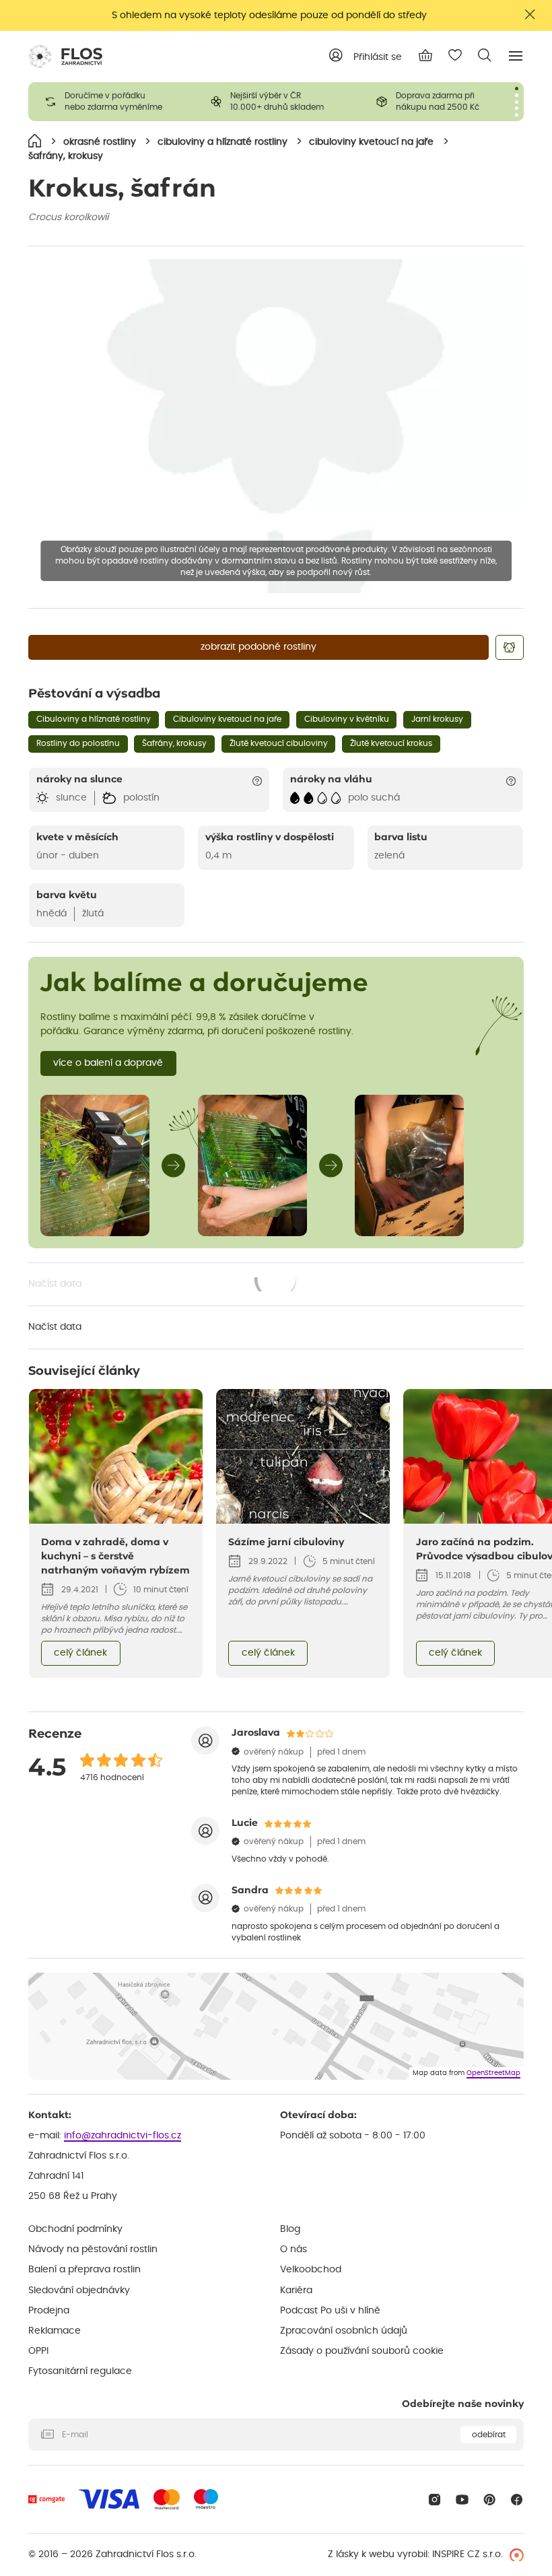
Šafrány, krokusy (174, 743)
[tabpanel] (111, 102)
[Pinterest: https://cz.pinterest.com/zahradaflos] (490, 2500)
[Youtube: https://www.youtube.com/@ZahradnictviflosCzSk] (462, 2500)
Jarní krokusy (437, 719)
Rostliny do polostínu (78, 743)
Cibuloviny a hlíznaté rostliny (94, 719)
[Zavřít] (530, 14)
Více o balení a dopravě (108, 1063)
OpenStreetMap (493, 2073)
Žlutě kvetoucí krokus (391, 743)
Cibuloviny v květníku (347, 719)
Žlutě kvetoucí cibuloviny (279, 743)
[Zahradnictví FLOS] (65, 57)
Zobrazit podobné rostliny (258, 647)
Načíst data (164, 1285)
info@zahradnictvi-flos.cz (123, 2136)
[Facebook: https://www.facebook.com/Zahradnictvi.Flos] (517, 2500)
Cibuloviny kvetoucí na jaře (227, 719)
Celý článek (80, 1653)
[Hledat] (485, 55)
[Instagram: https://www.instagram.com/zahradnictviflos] (435, 2500)
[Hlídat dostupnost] (510, 647)
